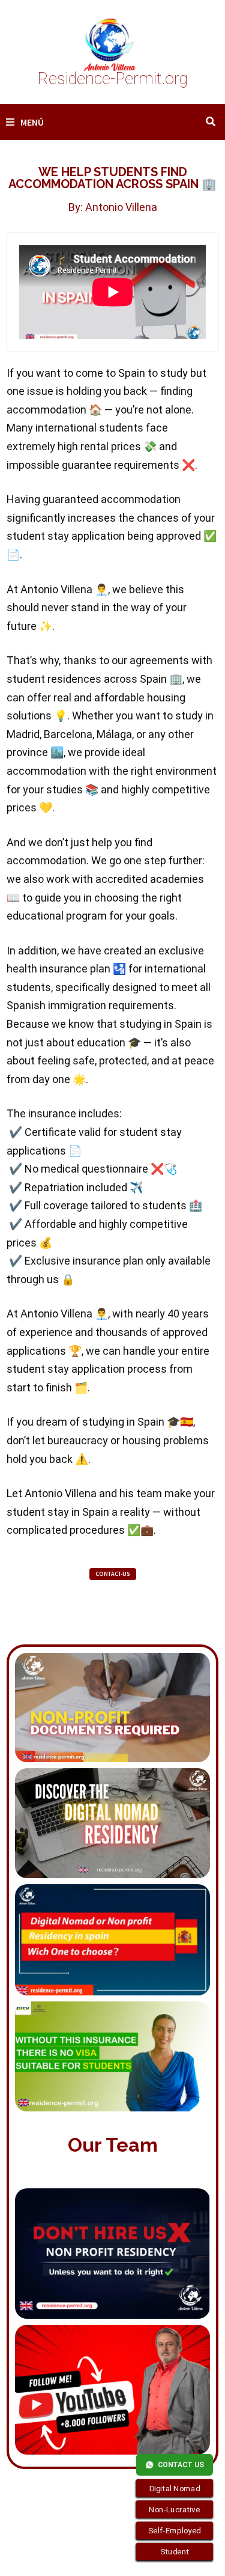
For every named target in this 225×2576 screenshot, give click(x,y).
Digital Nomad (175, 2488)
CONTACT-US (113, 1574)
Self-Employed (175, 2530)
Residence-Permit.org (113, 79)
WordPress (48, 2556)
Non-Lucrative (175, 2509)
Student (175, 2552)
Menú (32, 122)
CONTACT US (181, 2465)
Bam (90, 2556)
